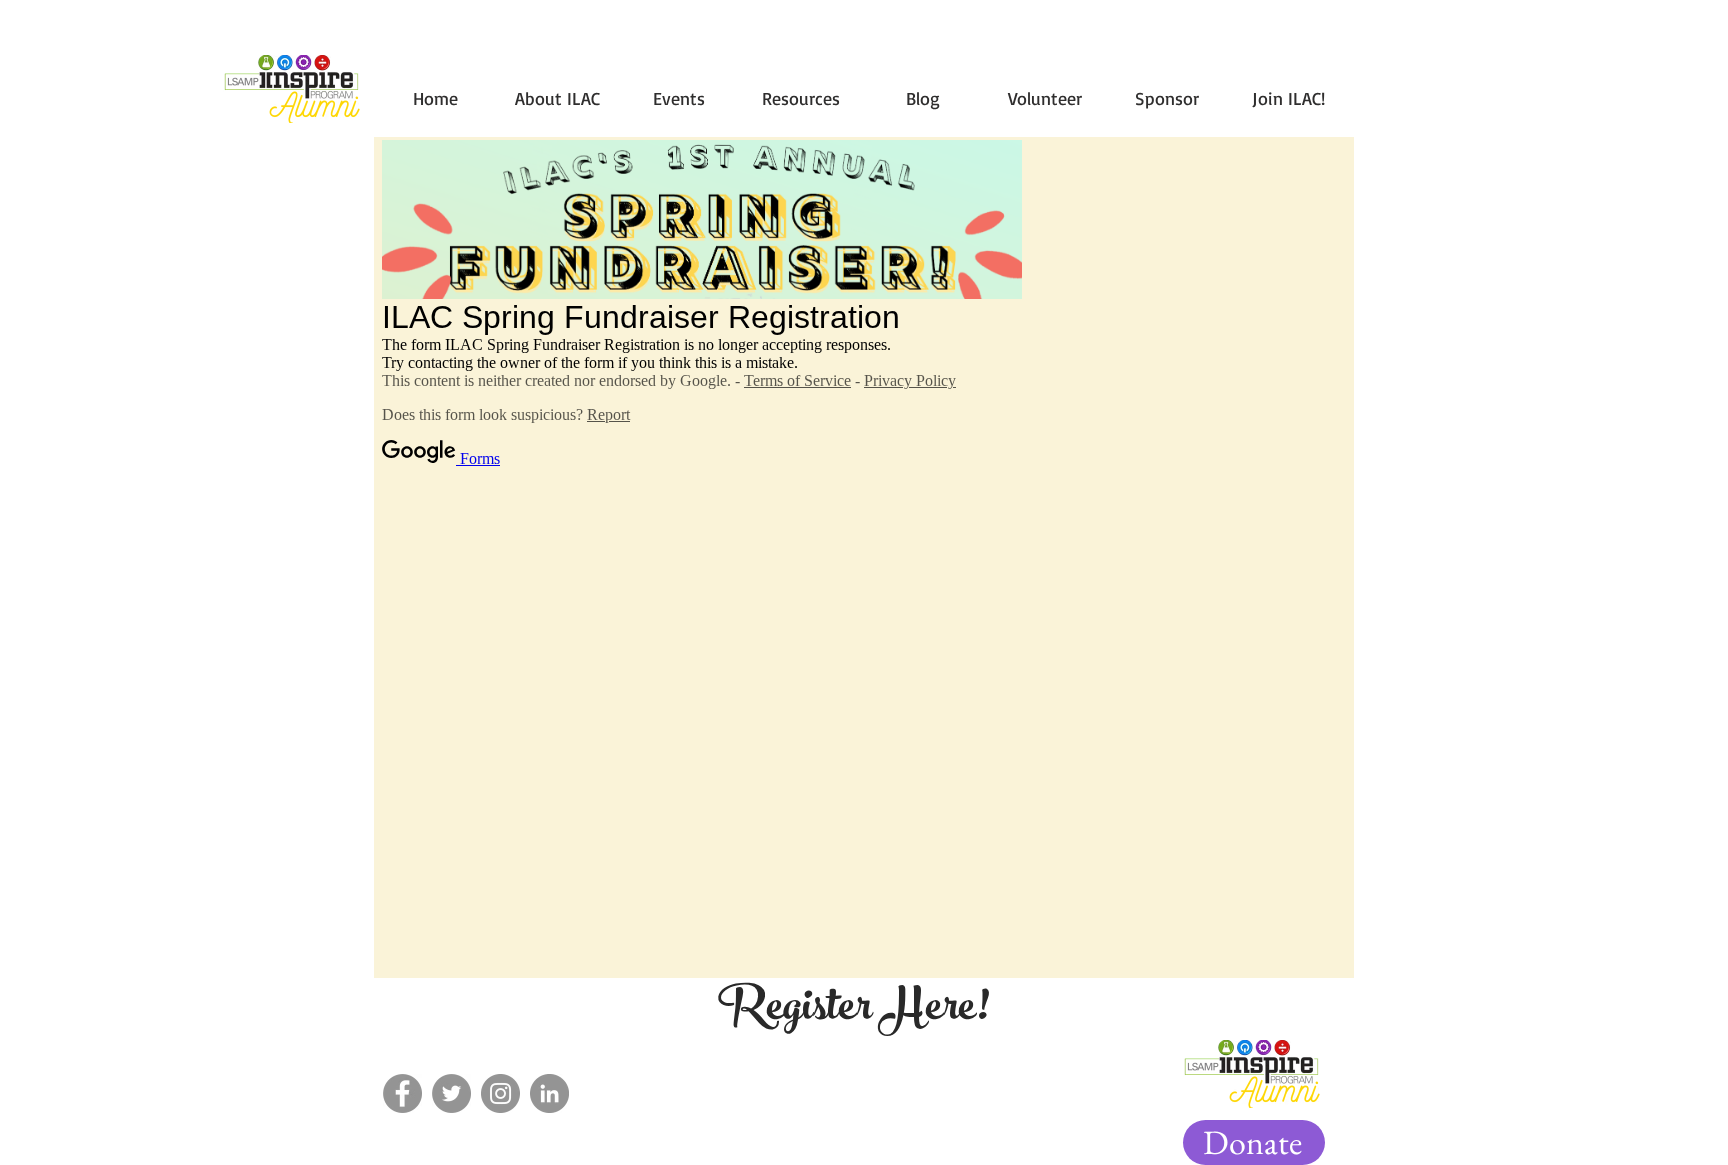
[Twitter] (451, 1093)
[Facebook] (402, 1093)
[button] (679, 89)
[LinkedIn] (549, 1093)
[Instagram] (500, 1093)
